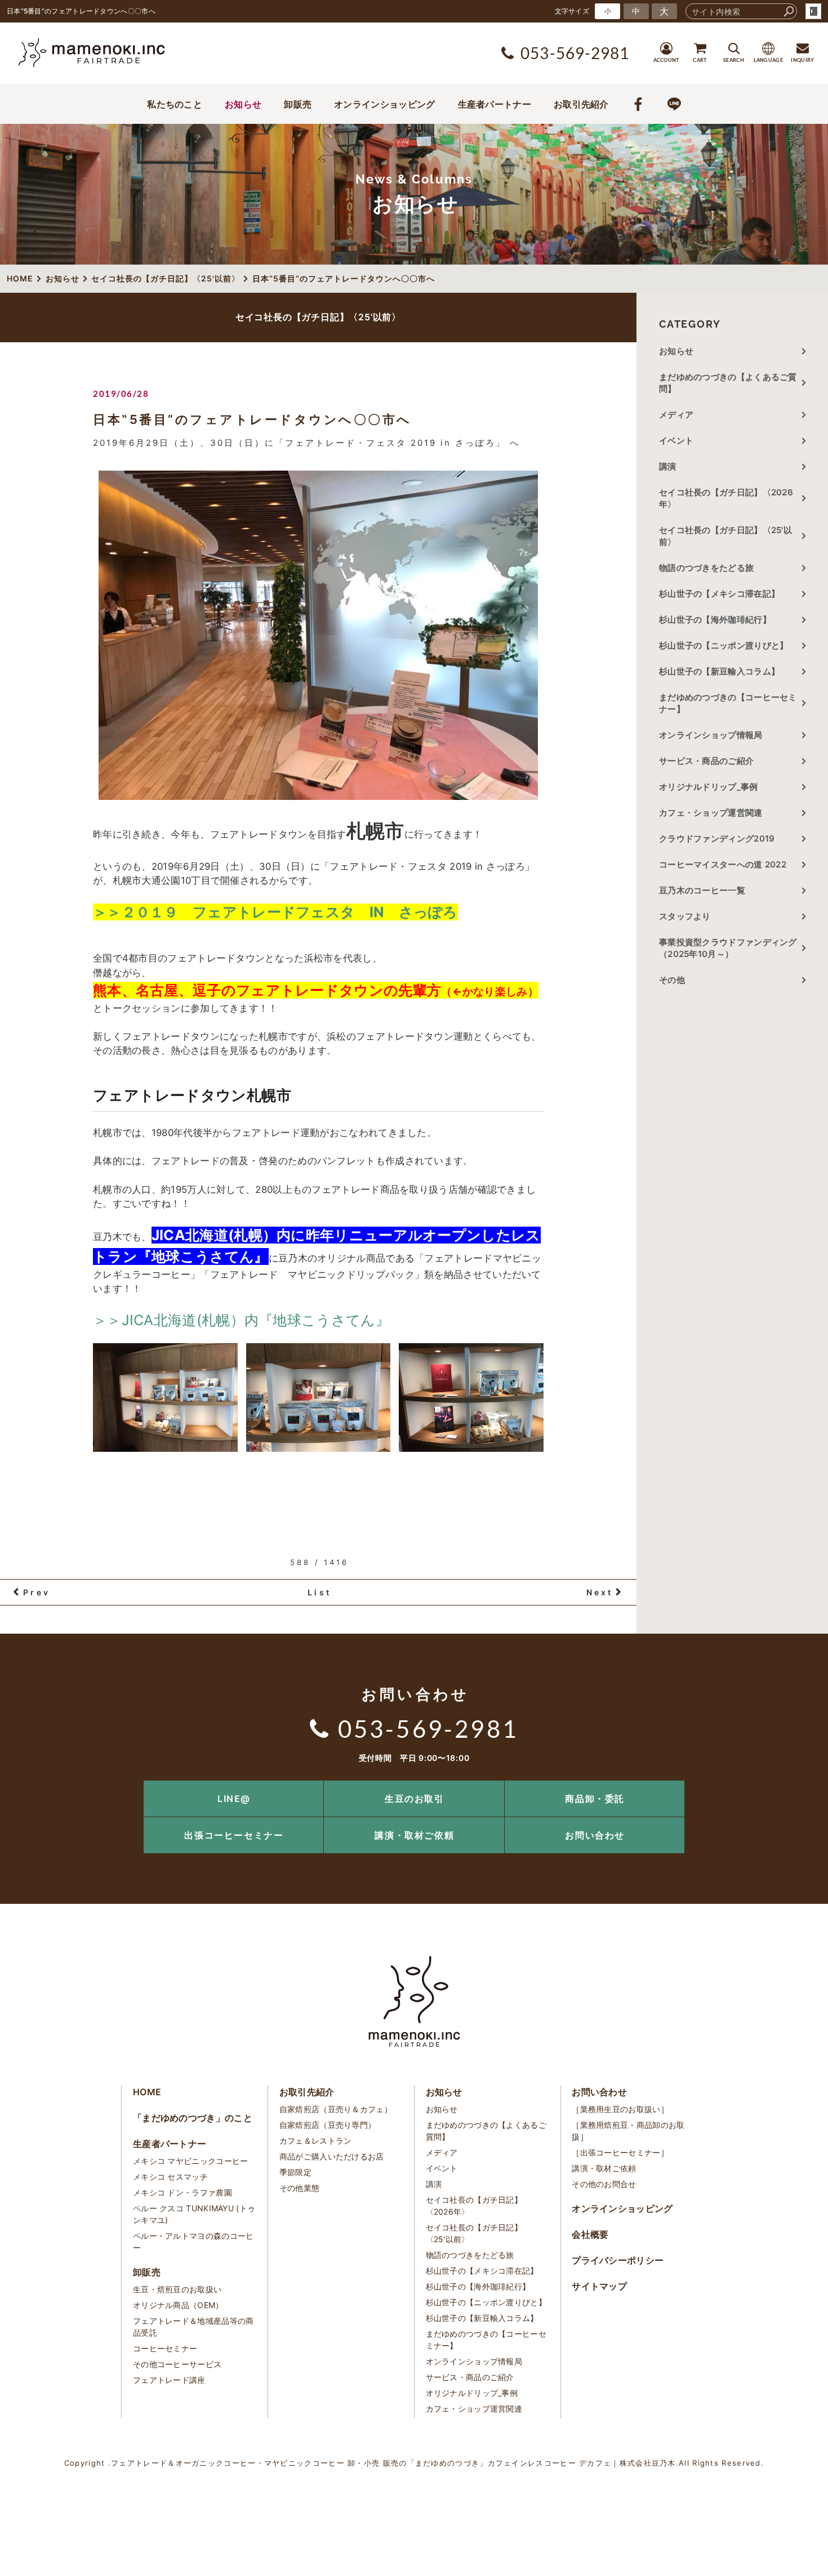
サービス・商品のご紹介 (706, 761)
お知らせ (243, 104)
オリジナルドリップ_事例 (709, 787)
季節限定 (295, 2172)
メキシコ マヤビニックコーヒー (191, 2161)
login (813, 11)
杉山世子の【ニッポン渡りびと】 (724, 645)
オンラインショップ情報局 (711, 735)
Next (600, 1592)
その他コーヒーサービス (177, 2364)
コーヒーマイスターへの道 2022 (723, 864)
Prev (37, 1592)
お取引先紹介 (581, 104)
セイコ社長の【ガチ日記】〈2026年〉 (726, 498)
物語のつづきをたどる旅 (706, 568)
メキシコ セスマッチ (170, 2177)
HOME (147, 2092)
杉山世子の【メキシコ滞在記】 (719, 594)
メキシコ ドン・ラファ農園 (182, 2192)
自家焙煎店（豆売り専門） (328, 2125)
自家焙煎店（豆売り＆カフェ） (336, 2109)
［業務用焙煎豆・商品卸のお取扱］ (628, 2131)
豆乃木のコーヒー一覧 (702, 890)
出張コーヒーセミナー (234, 1835)
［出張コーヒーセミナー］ (620, 2152)
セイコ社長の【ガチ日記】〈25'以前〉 (725, 536)
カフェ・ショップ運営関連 (711, 813)
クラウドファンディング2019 (717, 838)
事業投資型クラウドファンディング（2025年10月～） (728, 948)
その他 (676, 980)
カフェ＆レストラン (316, 2141)
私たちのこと (175, 104)
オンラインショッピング (384, 104)
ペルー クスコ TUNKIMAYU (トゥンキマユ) (194, 2214)
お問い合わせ (595, 1835)
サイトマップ (599, 2286)
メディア (676, 415)
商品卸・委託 (595, 1799)
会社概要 (590, 2234)
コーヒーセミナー (165, 2348)
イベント (676, 440)
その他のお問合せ (604, 2184)
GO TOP (794, 1784)
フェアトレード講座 (169, 2380)
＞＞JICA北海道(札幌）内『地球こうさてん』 (241, 1320)
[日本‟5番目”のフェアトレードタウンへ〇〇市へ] (318, 635)
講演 (668, 466)
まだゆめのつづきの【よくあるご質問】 (728, 383)
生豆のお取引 (415, 1799)
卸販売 (298, 104)
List (319, 1592)
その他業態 (300, 2188)
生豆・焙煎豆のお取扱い (177, 2289)
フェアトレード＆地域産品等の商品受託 (193, 2327)
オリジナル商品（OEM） (178, 2305)
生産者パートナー (495, 104)
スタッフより (685, 916)
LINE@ (234, 1799)
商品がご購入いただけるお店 (332, 2156)
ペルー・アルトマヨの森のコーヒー (193, 2242)
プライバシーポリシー (618, 2260)
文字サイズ (572, 11)
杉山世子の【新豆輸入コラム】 (719, 671)
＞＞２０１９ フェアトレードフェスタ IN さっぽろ (275, 912)
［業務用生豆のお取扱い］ (620, 2109)
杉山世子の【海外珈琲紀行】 (715, 620)
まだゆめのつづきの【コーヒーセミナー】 (728, 703)
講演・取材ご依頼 (414, 1835)
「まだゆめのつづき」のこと (193, 2118)
